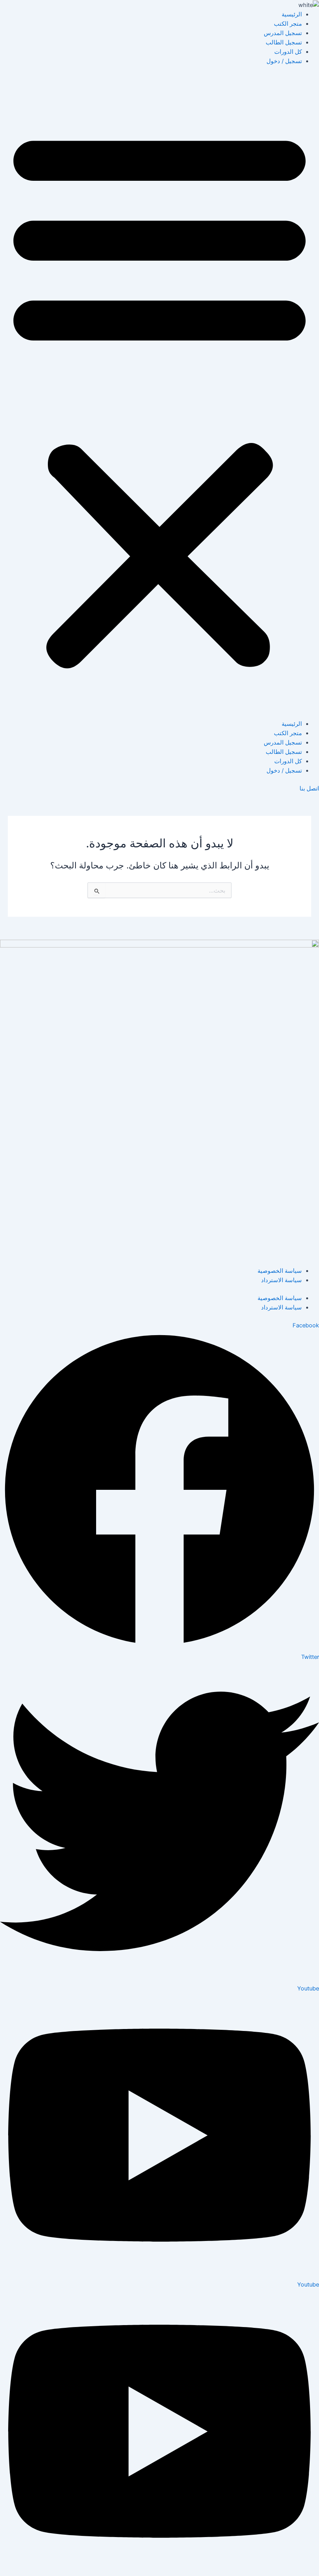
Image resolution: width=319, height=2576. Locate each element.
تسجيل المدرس (283, 33)
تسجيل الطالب (284, 42)
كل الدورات (288, 52)
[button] (159, 397)
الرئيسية (292, 14)
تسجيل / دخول (284, 61)
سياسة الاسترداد (281, 1280)
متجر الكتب (288, 24)
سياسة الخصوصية (280, 1271)
